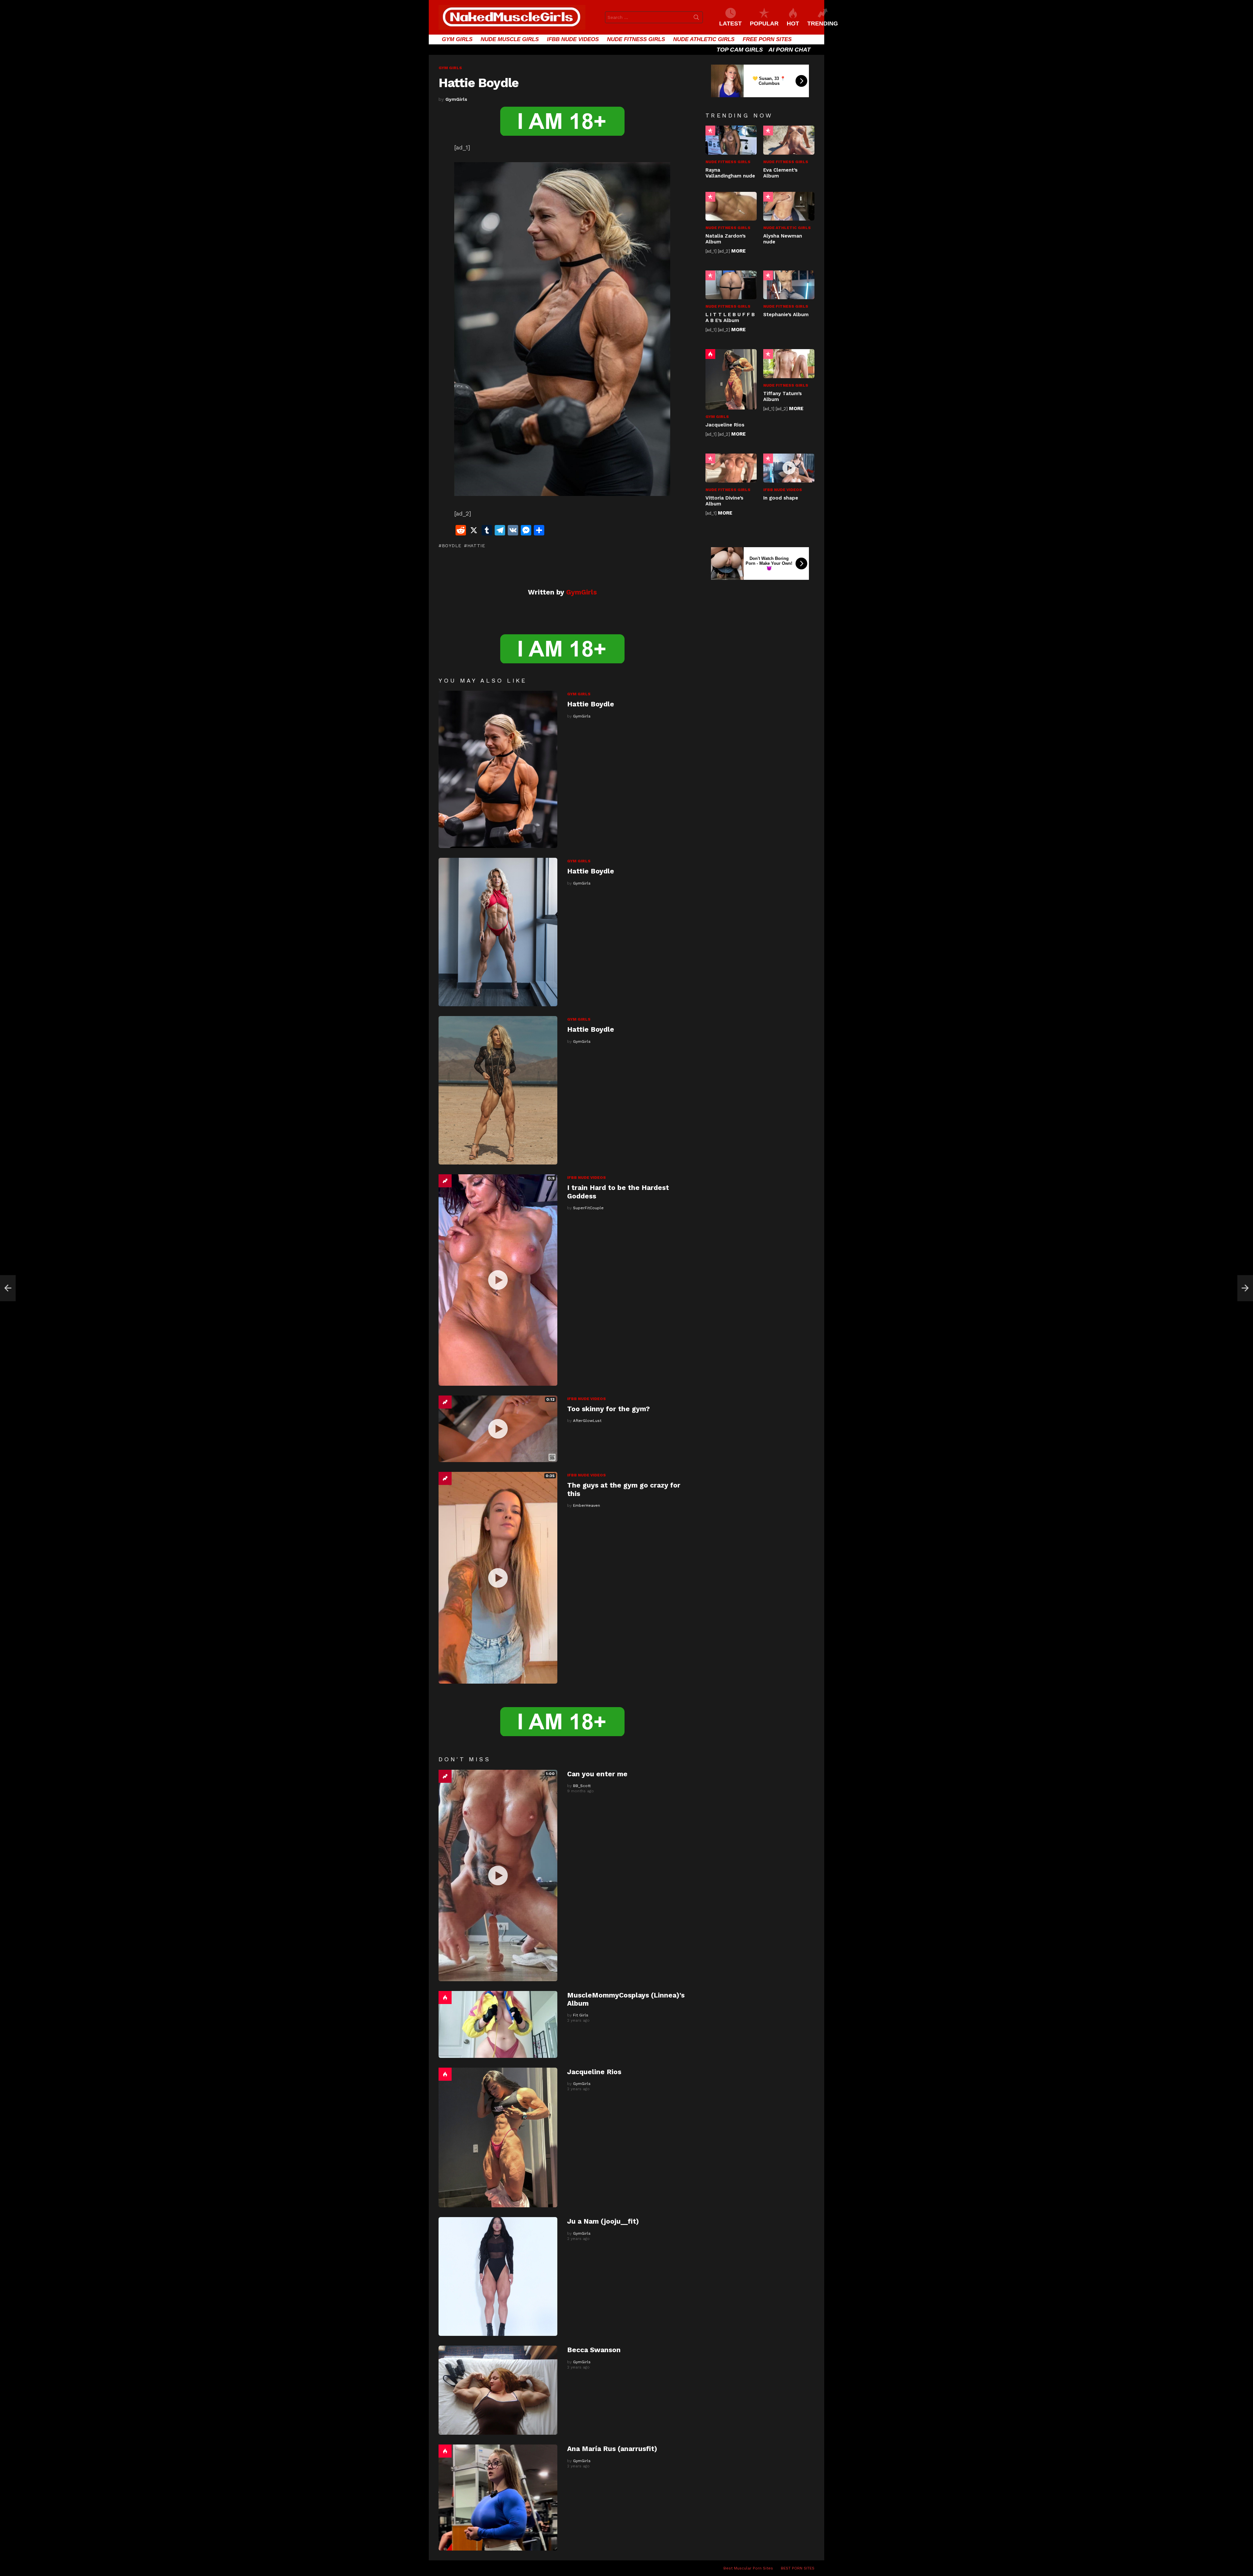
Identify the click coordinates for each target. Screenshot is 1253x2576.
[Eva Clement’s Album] (789, 140)
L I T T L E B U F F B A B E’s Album (730, 317)
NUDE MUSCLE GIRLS (510, 39)
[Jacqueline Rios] (498, 2138)
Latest (730, 23)
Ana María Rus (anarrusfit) (612, 2449)
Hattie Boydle (591, 704)
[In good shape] (789, 468)
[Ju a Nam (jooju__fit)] (498, 2276)
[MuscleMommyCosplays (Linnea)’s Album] (498, 2024)
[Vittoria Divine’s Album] (731, 468)
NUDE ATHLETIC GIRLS (704, 39)
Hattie (476, 546)
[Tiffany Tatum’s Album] (789, 363)
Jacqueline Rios (594, 2072)
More (738, 251)
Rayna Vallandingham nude (730, 173)
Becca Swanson (594, 2350)
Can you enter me (597, 1774)
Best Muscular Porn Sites (748, 2568)
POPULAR (764, 23)
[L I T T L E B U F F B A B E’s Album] (731, 285)
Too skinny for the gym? (608, 1409)
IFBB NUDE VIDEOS (573, 39)
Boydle (452, 546)
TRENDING (823, 23)
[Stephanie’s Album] (789, 285)
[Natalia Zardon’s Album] (731, 206)
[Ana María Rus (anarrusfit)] (498, 2497)
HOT (793, 23)
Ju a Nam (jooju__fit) (603, 2221)
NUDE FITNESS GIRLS (636, 39)
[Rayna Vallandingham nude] (731, 140)
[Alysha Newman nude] (789, 206)
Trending (445, 1181)
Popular (710, 131)
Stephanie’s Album (786, 315)
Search (696, 19)
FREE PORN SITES (767, 39)
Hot (445, 1998)
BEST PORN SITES (798, 2568)
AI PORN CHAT (789, 50)
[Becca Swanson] (498, 2390)
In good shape (781, 498)
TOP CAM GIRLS (740, 50)
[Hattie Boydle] (498, 769)
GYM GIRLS (457, 39)
